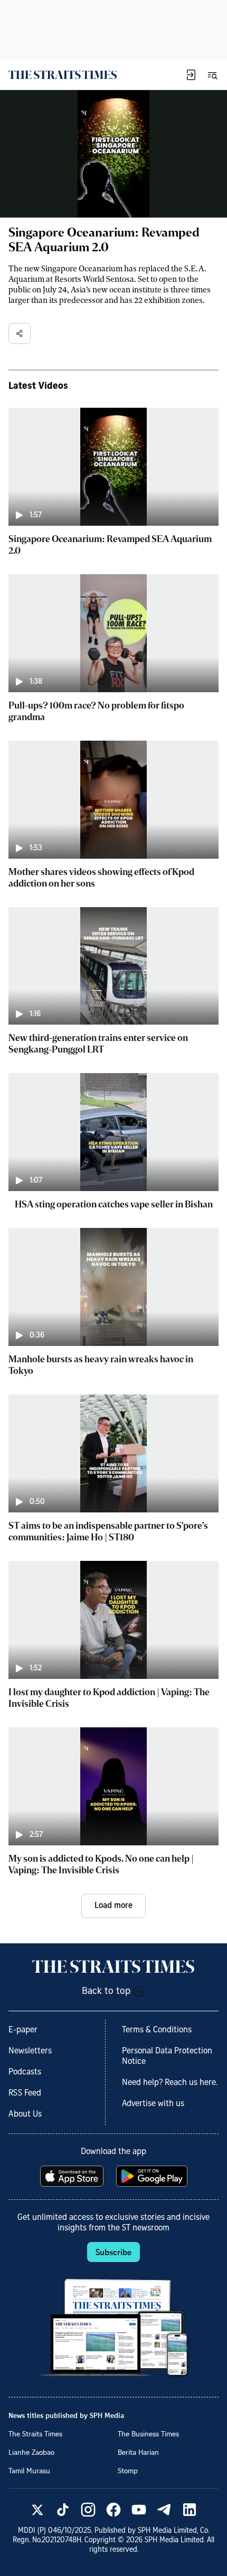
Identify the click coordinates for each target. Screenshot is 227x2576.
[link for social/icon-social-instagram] (88, 2510)
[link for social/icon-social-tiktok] (63, 2510)
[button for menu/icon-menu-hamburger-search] (212, 75)
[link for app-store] (73, 2176)
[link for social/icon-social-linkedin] (190, 2510)
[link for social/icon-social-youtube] (139, 2510)
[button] (191, 75)
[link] (63, 75)
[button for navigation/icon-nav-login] (191, 75)
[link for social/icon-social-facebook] (113, 2510)
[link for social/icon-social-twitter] (37, 2510)
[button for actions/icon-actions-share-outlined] (20, 333)
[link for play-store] (153, 2176)
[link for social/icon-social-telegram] (164, 2510)
